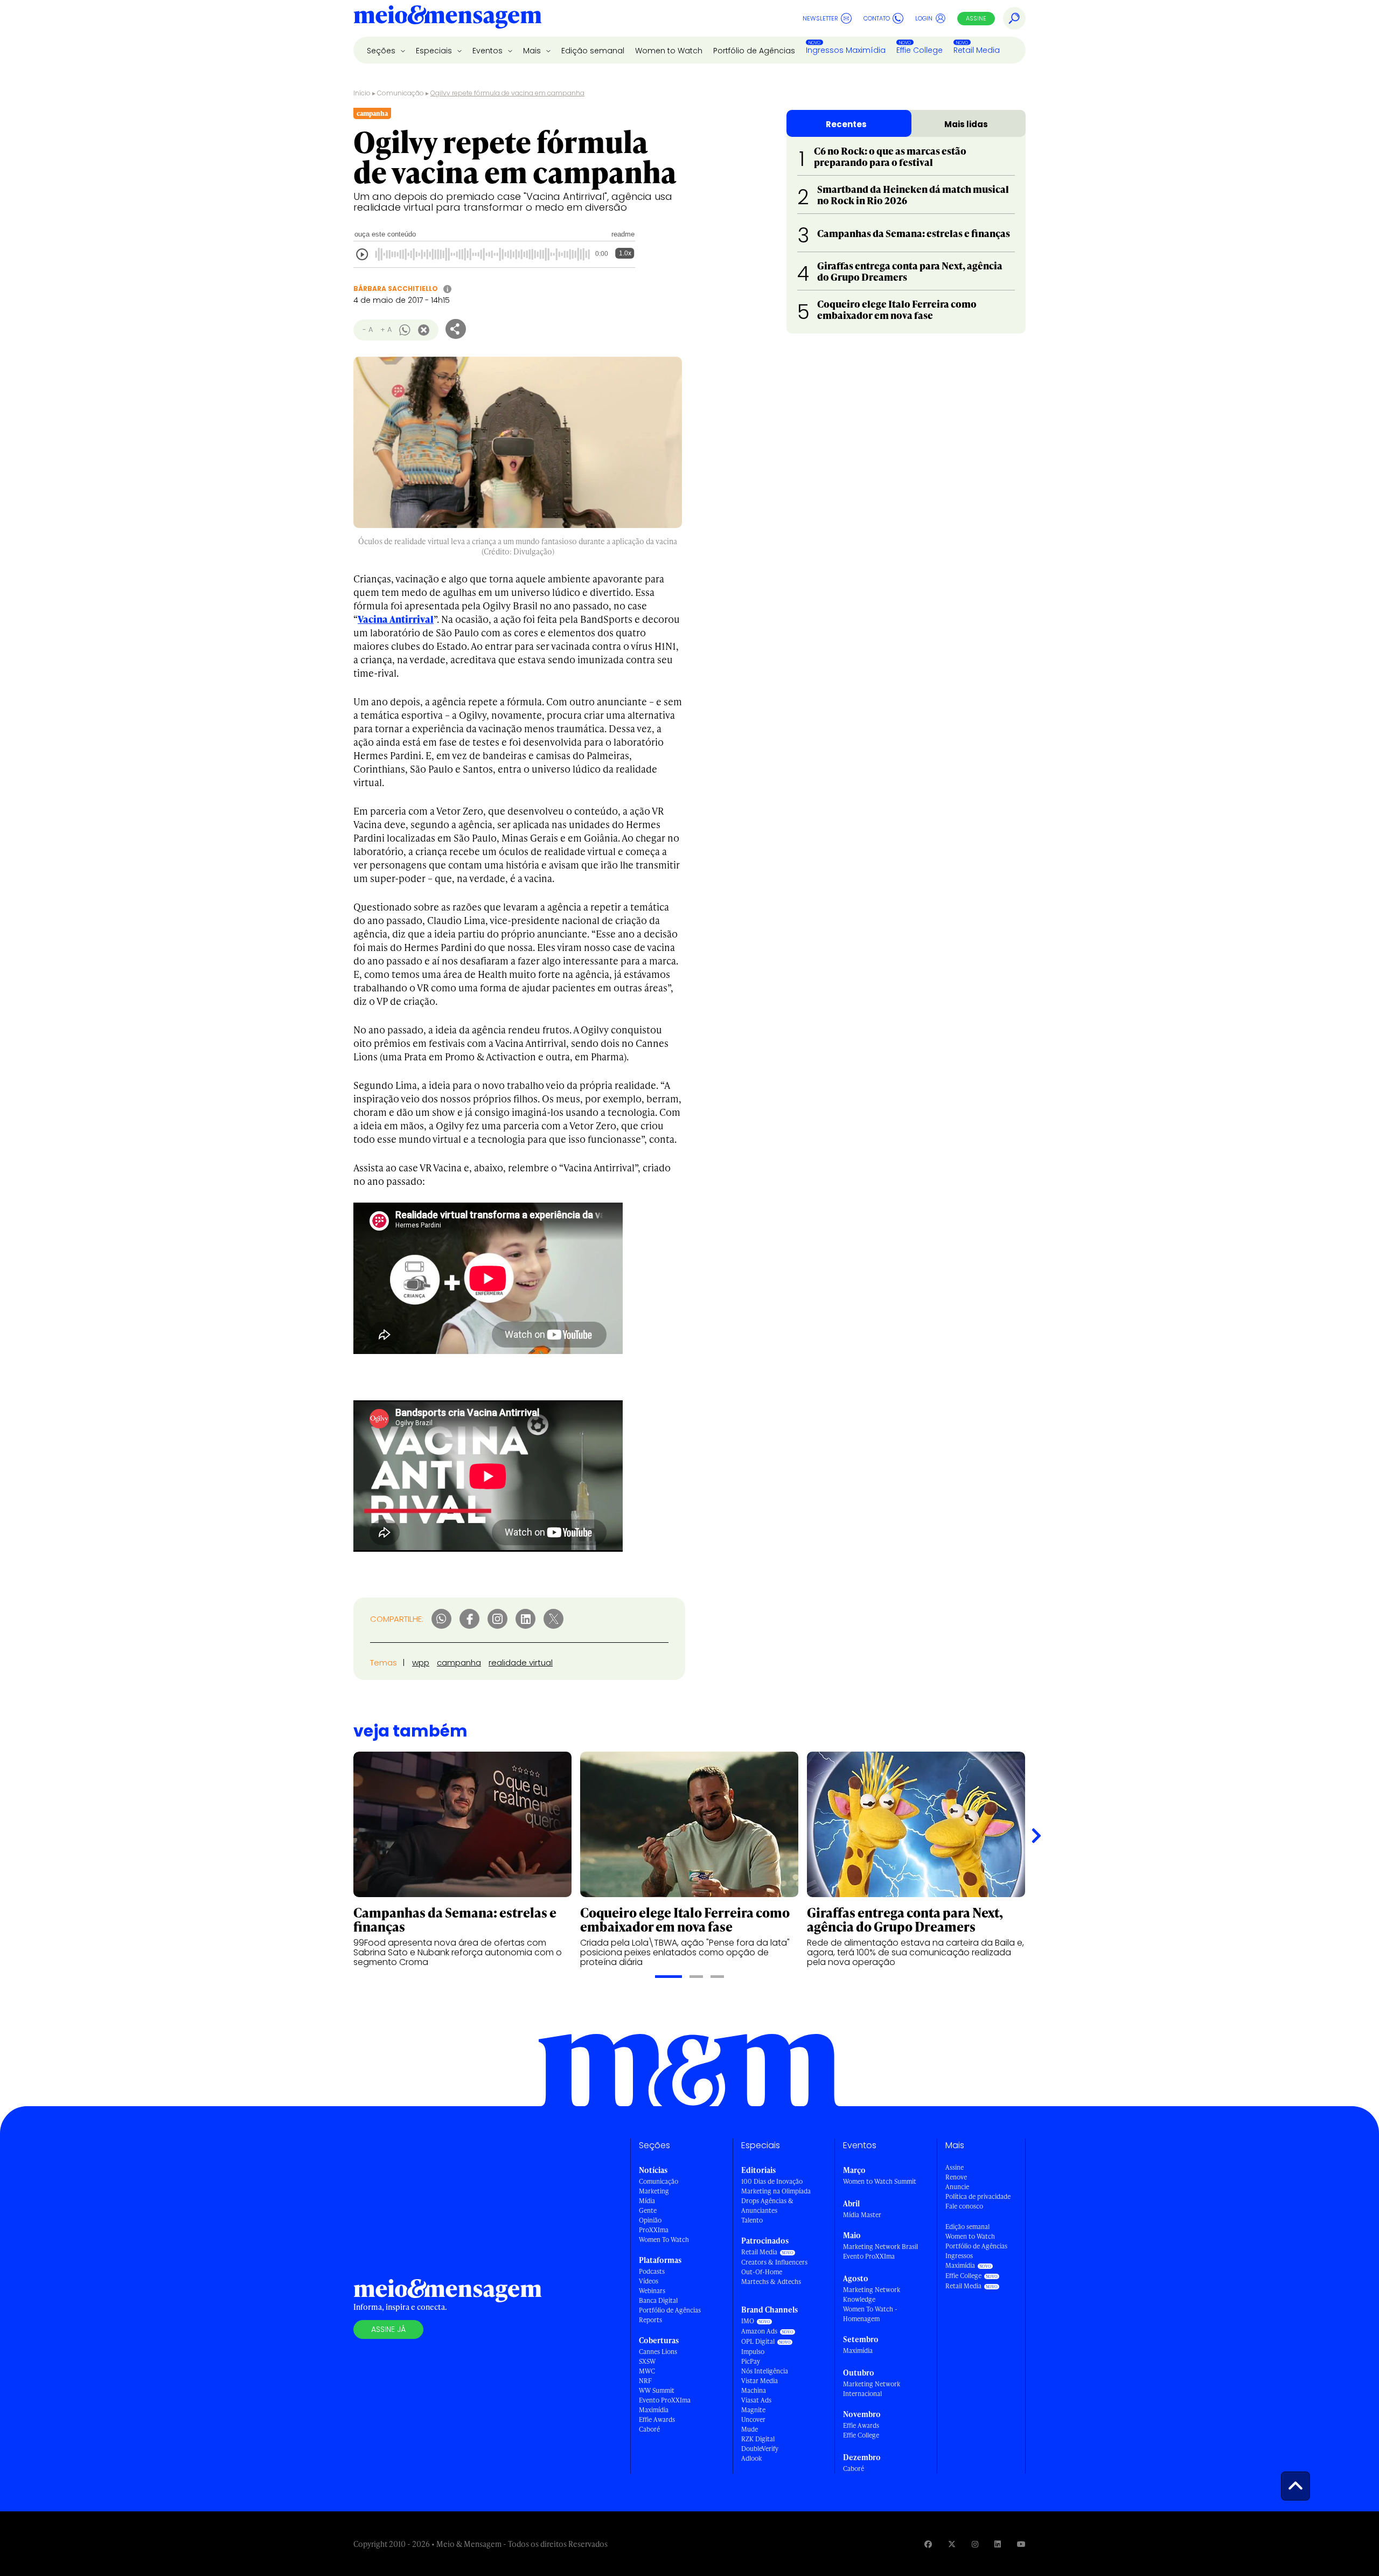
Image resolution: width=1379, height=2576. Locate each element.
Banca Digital (658, 2300)
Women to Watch (669, 51)
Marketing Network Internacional (872, 2389)
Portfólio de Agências (754, 51)
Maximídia (654, 2410)
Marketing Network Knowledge (872, 2294)
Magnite (753, 2410)
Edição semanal (593, 51)
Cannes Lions (658, 2352)
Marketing (654, 2191)
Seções (382, 51)
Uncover (753, 2419)
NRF (645, 2381)
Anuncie (957, 2187)
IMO (748, 2321)
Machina (754, 2390)
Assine (976, 18)
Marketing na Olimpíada (776, 2191)
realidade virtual (521, 1662)
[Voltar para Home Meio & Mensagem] (448, 18)
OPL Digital (758, 2341)
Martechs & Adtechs (771, 2282)
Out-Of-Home (762, 2272)
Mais (533, 51)
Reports (650, 2320)
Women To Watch (664, 2240)
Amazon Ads (759, 2331)
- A (368, 329)
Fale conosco (964, 2206)
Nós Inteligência (765, 2371)
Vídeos (649, 2281)
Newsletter (820, 18)
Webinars (652, 2291)
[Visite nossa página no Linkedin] (998, 2544)
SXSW (647, 2361)
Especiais (435, 51)
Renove (956, 2177)
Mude (750, 2429)
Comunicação (401, 93)
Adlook (751, 2458)
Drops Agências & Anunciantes (767, 2206)
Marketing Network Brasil (880, 2247)
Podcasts (652, 2271)
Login (924, 18)
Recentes (846, 124)
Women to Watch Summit (880, 2181)
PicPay (751, 2361)
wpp (421, 1662)
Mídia (647, 2201)
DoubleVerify (760, 2449)
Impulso (753, 2352)
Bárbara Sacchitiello (396, 289)
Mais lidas (966, 124)
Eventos (489, 51)
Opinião (650, 2220)
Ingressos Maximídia (846, 50)
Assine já (388, 2329)
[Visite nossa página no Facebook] (928, 2544)
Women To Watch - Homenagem (870, 2314)
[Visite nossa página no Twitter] (952, 2544)
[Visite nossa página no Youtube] (1021, 2544)
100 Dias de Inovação (772, 2181)
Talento (752, 2220)
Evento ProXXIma (665, 2400)
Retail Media (977, 50)
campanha (459, 1662)
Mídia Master (862, 2215)
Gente (648, 2210)
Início (362, 93)
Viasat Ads (756, 2400)
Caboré (649, 2429)
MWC (647, 2371)
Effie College (920, 50)
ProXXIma (654, 2230)
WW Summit (657, 2390)
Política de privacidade (978, 2196)
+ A (386, 329)
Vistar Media (760, 2381)
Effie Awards (657, 2419)
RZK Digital (758, 2439)
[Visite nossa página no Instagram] (975, 2544)
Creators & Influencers (774, 2262)
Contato (877, 18)
